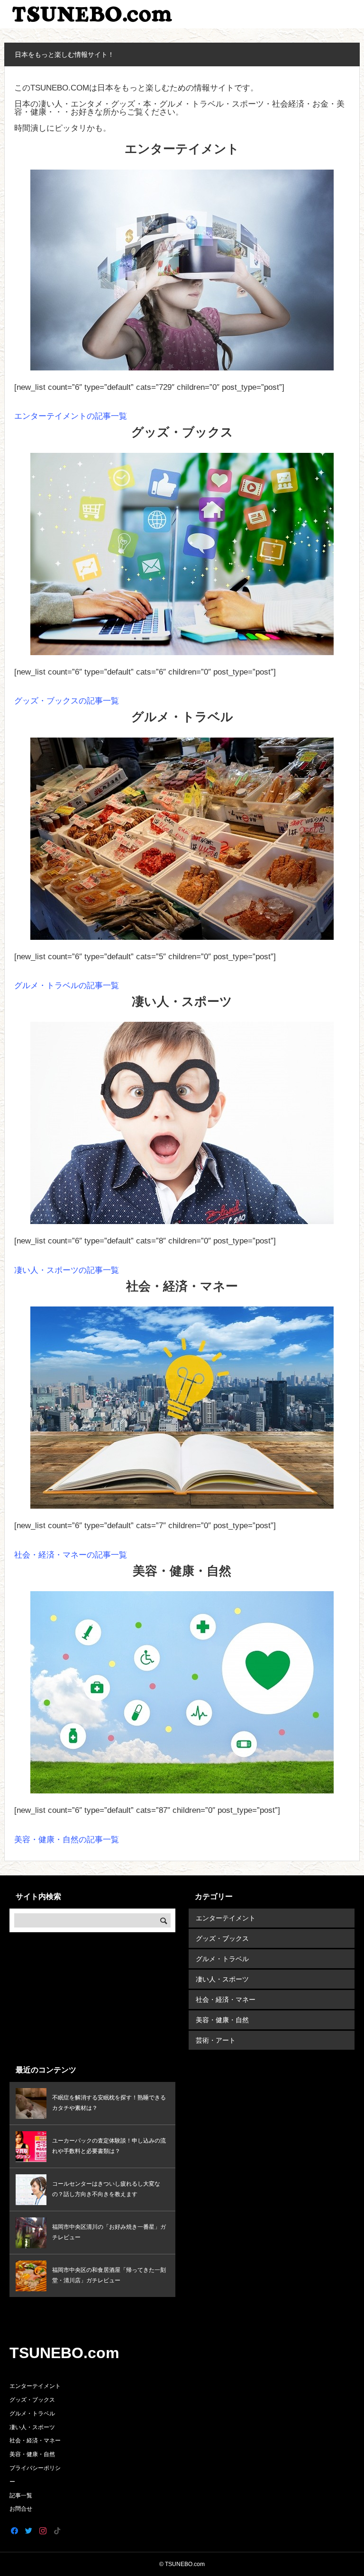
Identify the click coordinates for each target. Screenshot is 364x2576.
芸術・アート (216, 2040)
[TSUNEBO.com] (93, 14)
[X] (28, 2531)
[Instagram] (43, 2531)
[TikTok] (57, 2531)
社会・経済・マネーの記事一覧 (71, 1555)
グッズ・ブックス (222, 1938)
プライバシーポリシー (35, 2475)
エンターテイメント (226, 1918)
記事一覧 (21, 2495)
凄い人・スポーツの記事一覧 (67, 1270)
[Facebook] (14, 2531)
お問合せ (21, 2509)
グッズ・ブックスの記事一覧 (67, 701)
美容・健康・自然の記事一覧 (67, 1840)
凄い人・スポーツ (222, 1979)
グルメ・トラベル (222, 1959)
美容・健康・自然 (222, 2020)
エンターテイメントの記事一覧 (71, 416)
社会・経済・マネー (226, 2000)
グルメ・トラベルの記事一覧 (67, 986)
